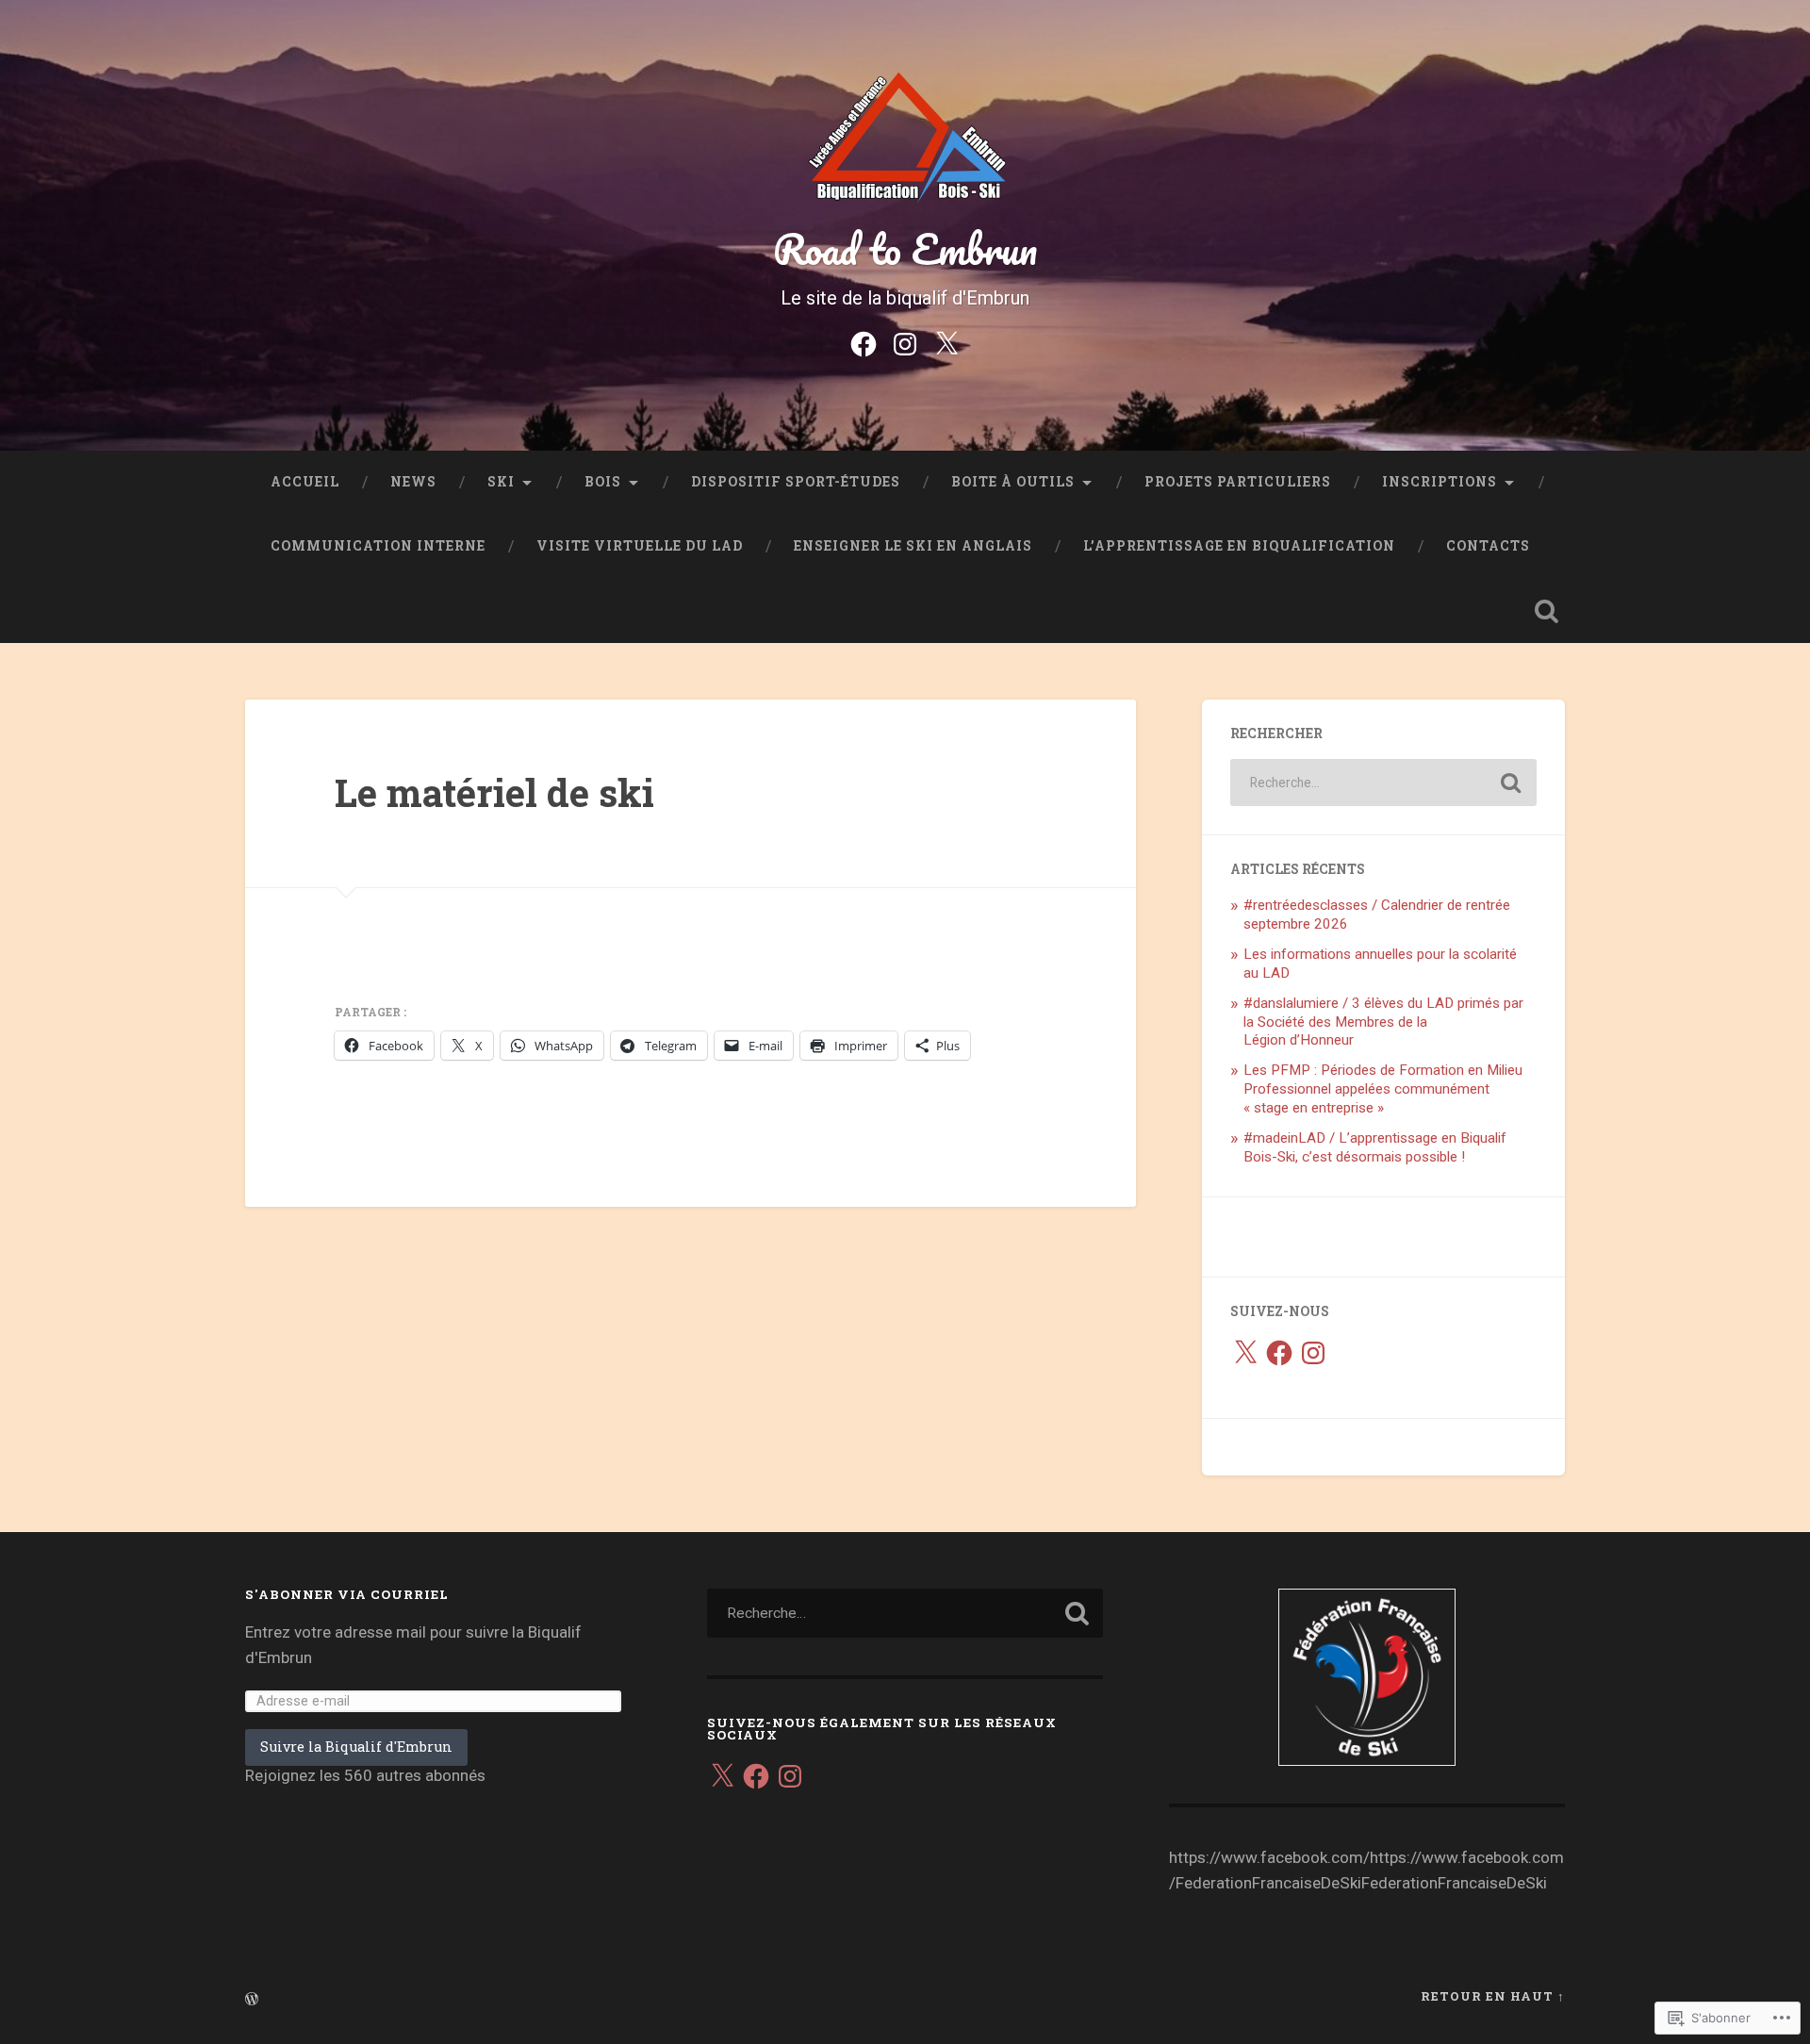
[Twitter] (946, 342)
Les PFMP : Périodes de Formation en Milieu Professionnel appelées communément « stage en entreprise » (1383, 1089)
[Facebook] (864, 342)
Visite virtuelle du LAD (640, 546)
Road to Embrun (905, 248)
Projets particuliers (1238, 482)
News (413, 482)
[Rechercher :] (1383, 783)
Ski (501, 482)
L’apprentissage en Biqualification (1239, 546)
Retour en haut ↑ (1493, 1996)
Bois (603, 482)
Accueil (305, 482)
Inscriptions (1440, 482)
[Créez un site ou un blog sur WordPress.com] (252, 2000)
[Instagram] (905, 342)
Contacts (1488, 546)
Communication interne (378, 546)
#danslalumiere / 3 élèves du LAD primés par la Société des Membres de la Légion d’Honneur (1383, 1022)
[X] (1245, 1353)
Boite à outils (1013, 482)
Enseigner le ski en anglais (913, 546)
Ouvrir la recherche (1546, 611)
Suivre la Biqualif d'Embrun (356, 1747)
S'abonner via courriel (347, 1594)
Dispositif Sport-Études (796, 482)
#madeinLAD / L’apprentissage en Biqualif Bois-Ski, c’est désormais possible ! (1375, 1147)
